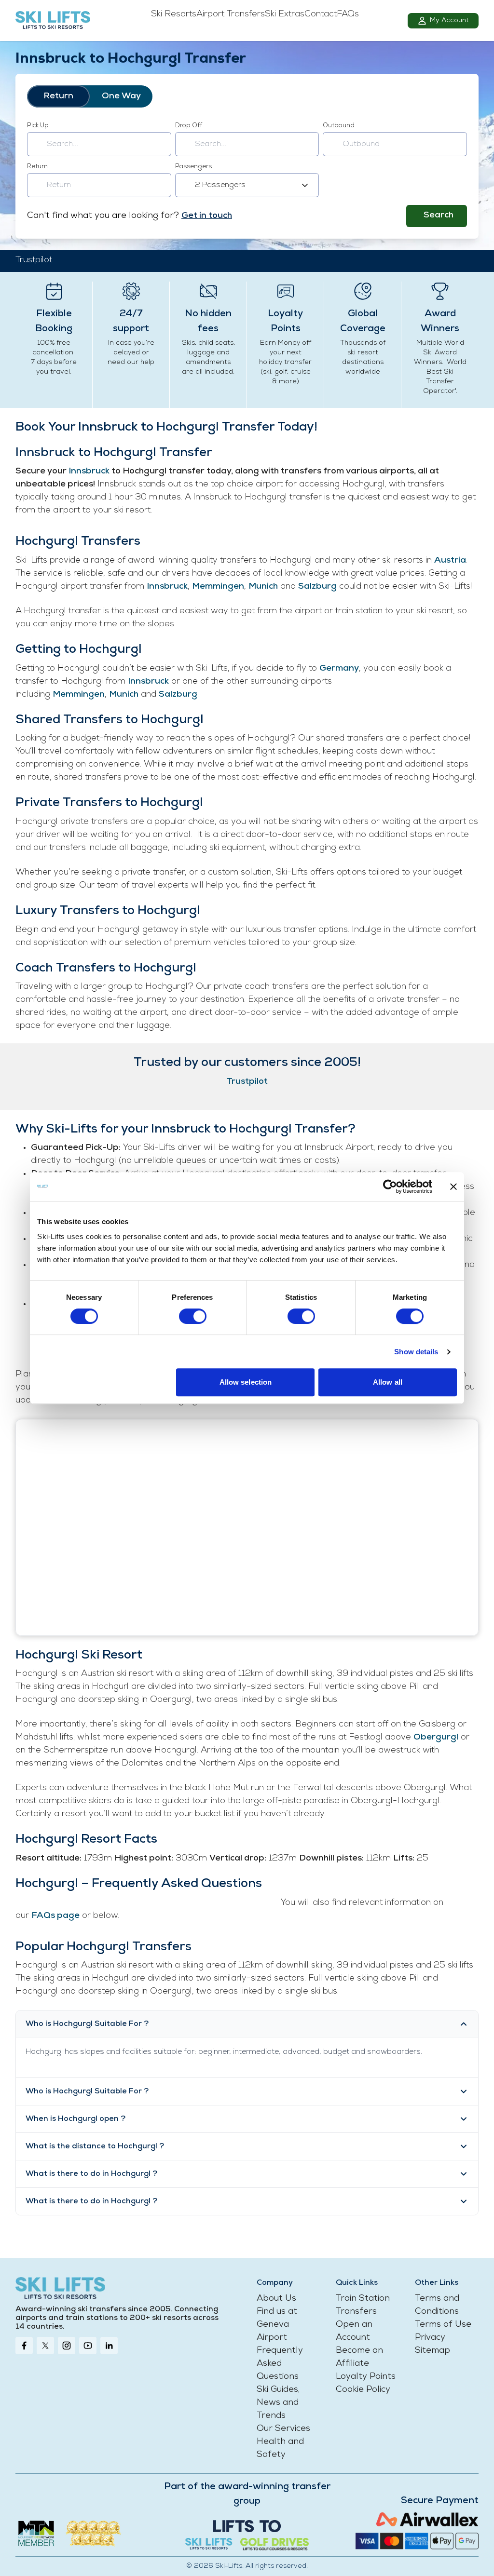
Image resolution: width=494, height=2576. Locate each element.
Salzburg (317, 587)
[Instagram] (67, 2346)
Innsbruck (90, 472)
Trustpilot (34, 260)
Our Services (283, 2429)
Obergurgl (436, 1738)
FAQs (348, 14)
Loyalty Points (366, 2377)
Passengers (193, 167)
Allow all (388, 1382)
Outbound (339, 126)
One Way (121, 96)
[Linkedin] (109, 2346)
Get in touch (207, 216)
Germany (339, 669)
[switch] (193, 1316)
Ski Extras (285, 14)
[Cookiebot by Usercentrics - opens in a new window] (390, 1187)
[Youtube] (88, 2346)
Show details (416, 1352)
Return (58, 96)
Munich (263, 587)
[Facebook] (24, 2346)
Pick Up (38, 126)
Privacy (430, 2338)
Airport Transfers (231, 14)
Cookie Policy (363, 2390)
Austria (450, 561)
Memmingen (218, 587)
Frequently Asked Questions (280, 2364)
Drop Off (189, 126)
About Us (276, 2299)
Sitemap (432, 2351)
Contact (321, 14)
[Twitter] (45, 2346)
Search (439, 216)
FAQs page (55, 1916)
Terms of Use (443, 2325)
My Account (449, 20)
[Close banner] (453, 1187)
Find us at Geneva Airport (277, 2325)
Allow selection (246, 1382)
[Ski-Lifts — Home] (53, 21)
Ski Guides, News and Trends (278, 2403)
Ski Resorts (174, 14)
